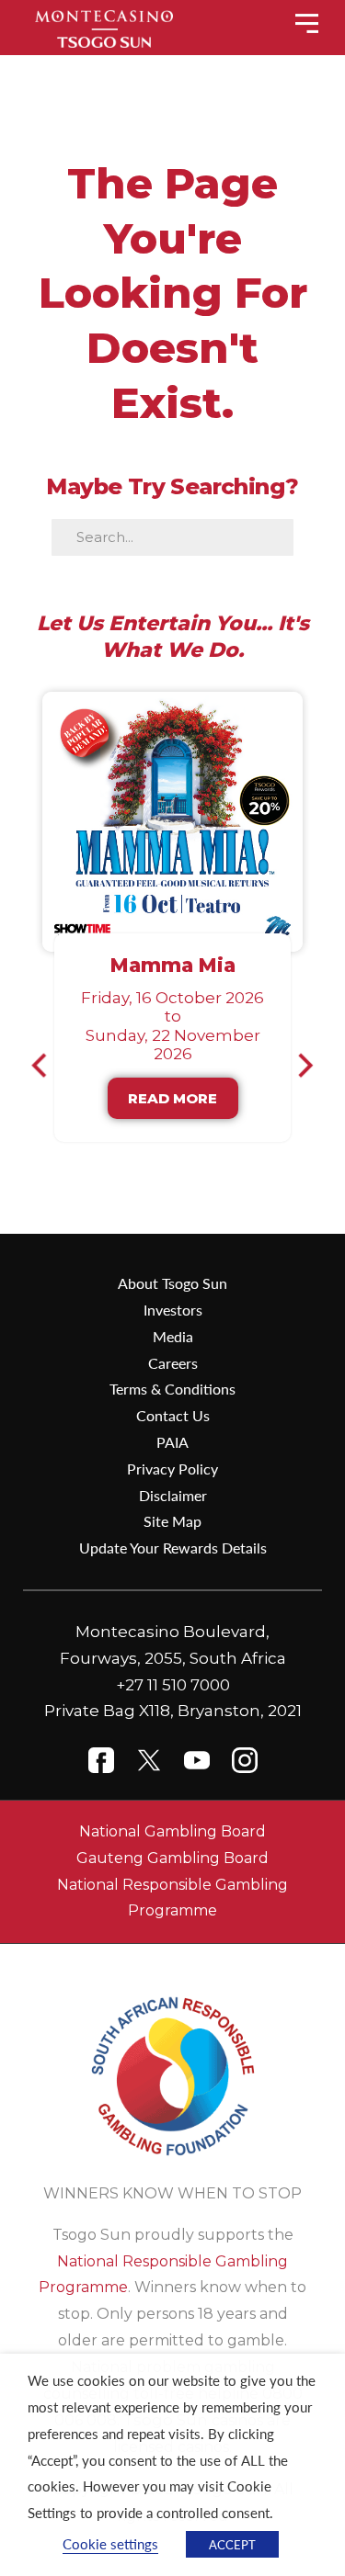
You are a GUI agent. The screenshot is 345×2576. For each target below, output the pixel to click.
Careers (173, 1363)
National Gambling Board (172, 1831)
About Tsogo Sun (172, 1283)
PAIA (172, 1442)
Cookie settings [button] (110, 2544)
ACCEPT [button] (232, 2544)
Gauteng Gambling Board (172, 1858)
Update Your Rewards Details (173, 1548)
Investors (173, 1310)
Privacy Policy (172, 1469)
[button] (47, 1065)
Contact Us (173, 1415)
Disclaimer (173, 1495)
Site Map (172, 1521)
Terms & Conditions (172, 1389)
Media (173, 1336)
